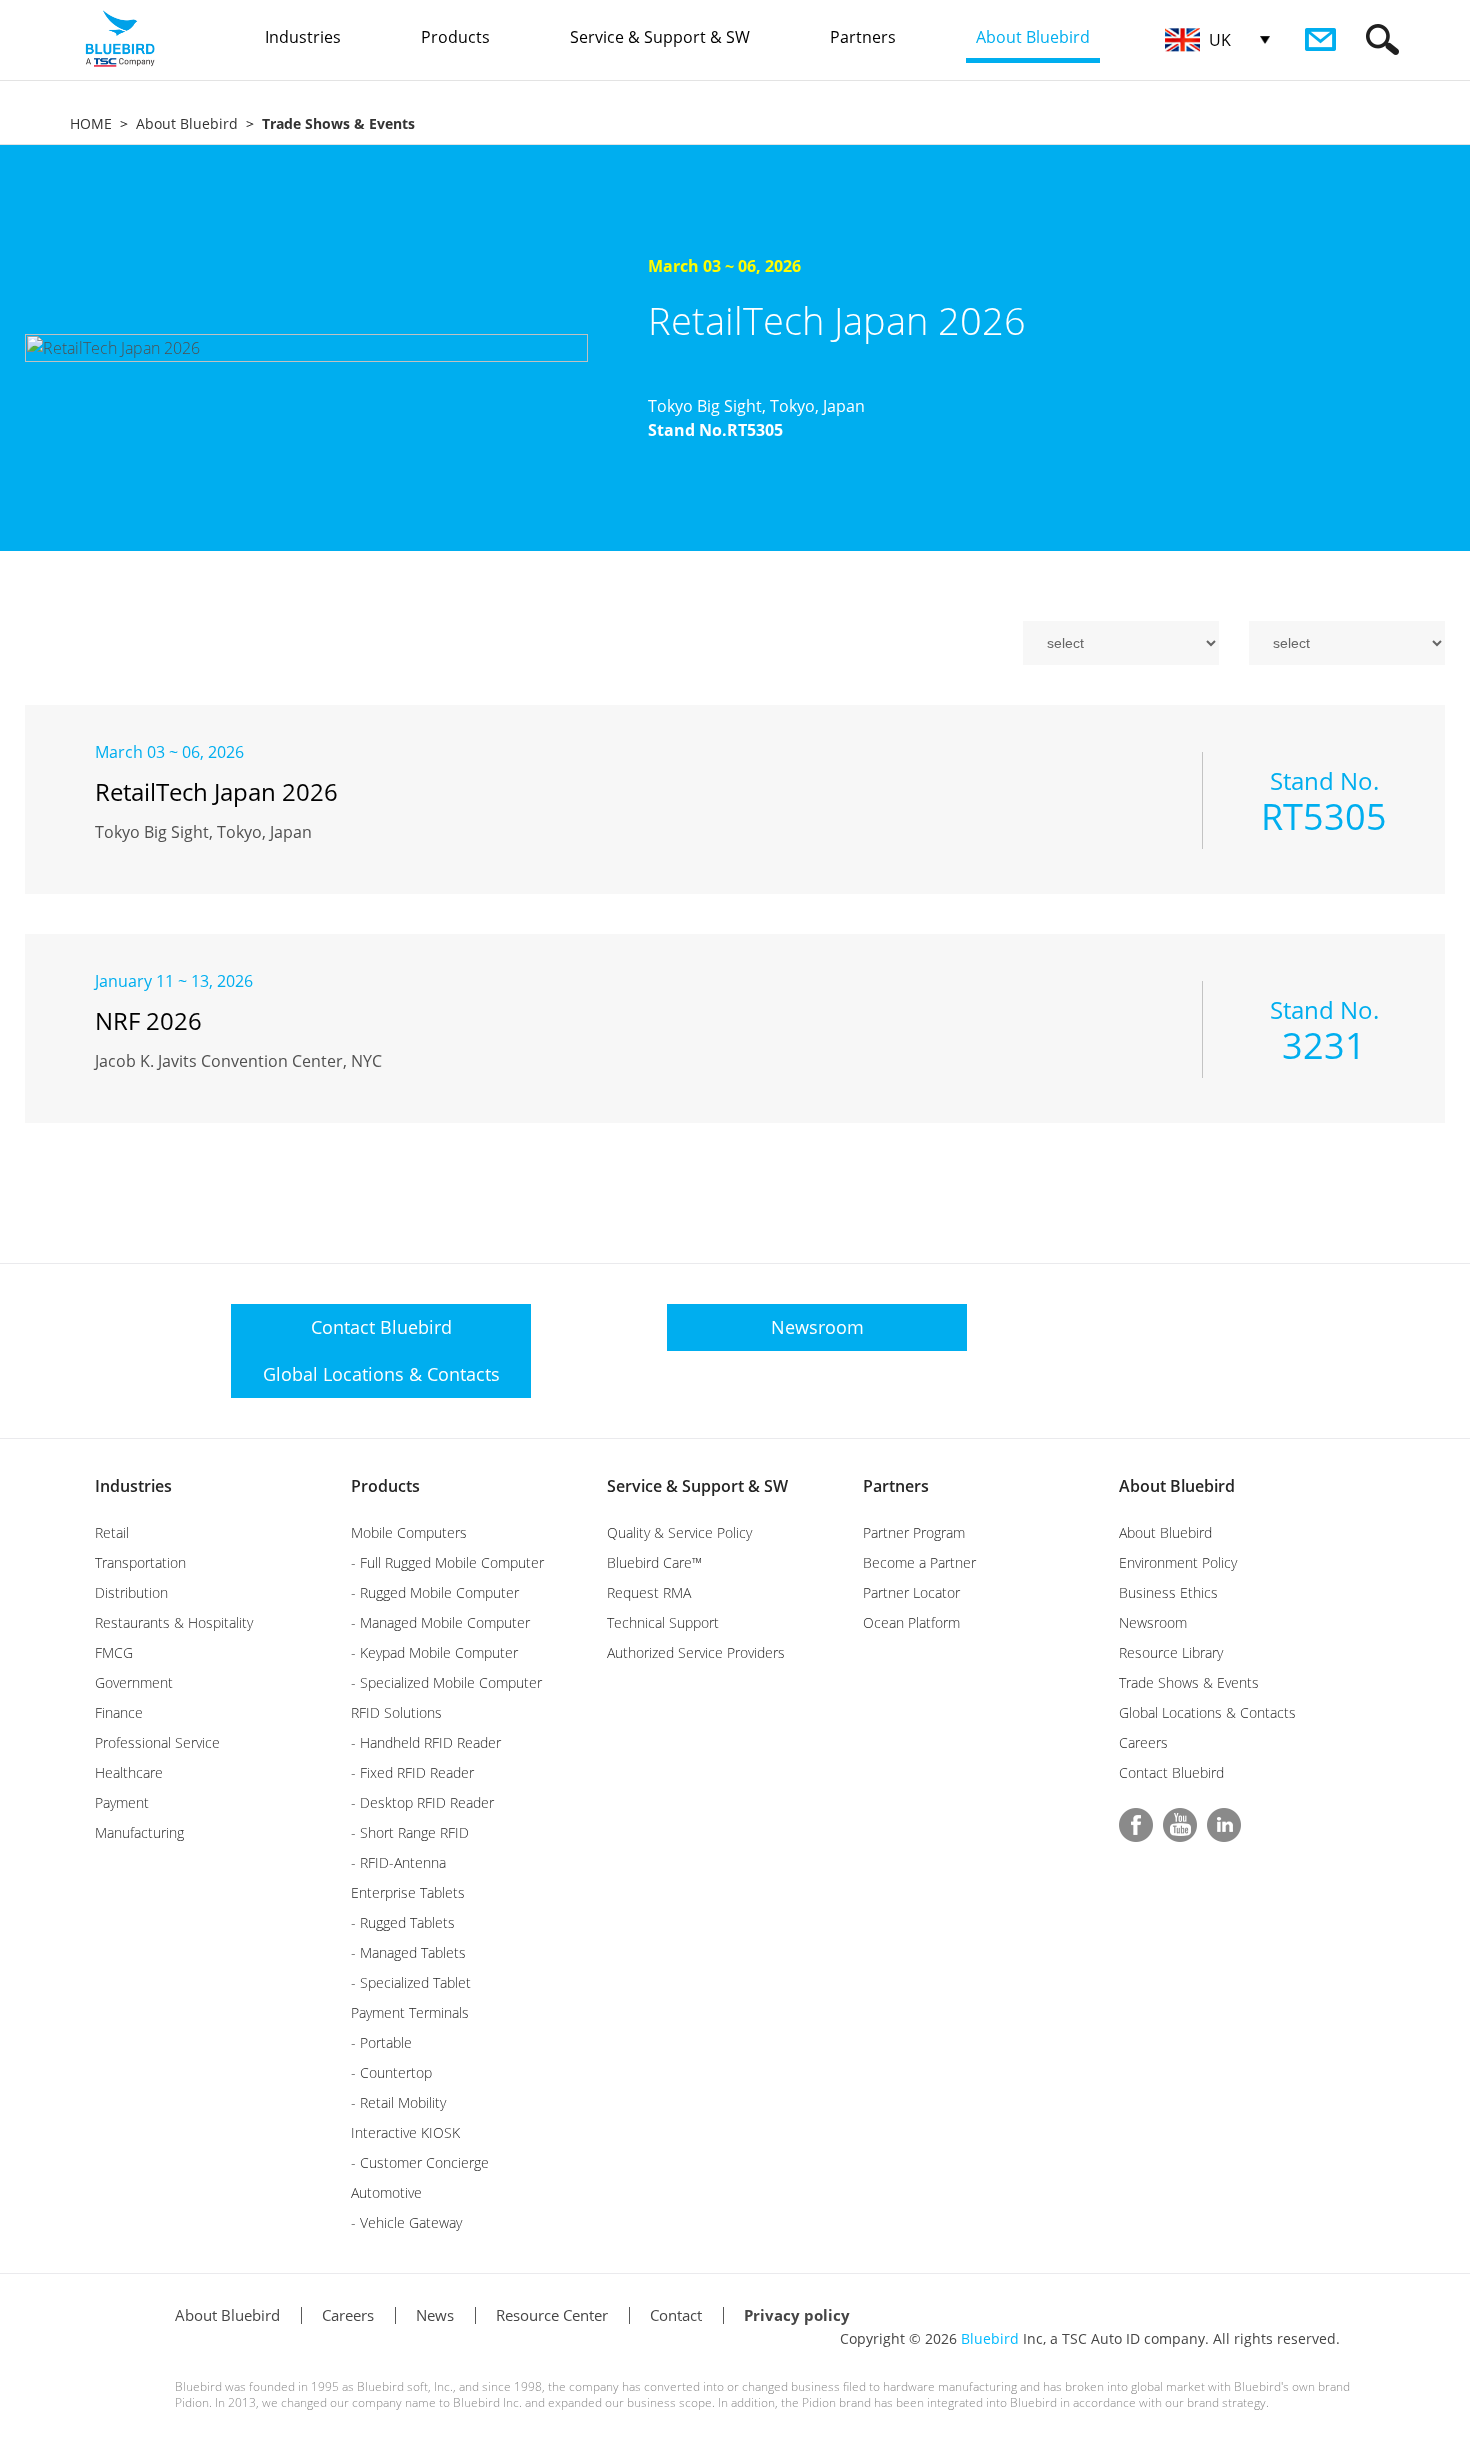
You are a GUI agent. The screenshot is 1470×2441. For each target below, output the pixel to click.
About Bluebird (187, 123)
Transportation (140, 1562)
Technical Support (663, 1622)
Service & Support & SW (697, 1486)
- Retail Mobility (398, 2102)
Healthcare (129, 1772)
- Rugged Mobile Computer (435, 1592)
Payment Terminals (410, 2012)
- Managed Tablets (408, 1952)
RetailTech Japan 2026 (837, 320)
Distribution (131, 1592)
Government (134, 1682)
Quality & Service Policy (679, 1532)
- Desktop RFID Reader (422, 1802)
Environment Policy (1178, 1562)
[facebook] (1136, 1825)
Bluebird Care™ (654, 1562)
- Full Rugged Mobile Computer (447, 1562)
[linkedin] (1224, 1825)
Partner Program (914, 1532)
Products (385, 1486)
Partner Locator (911, 1592)
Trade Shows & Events (1189, 1682)
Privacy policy (797, 2315)
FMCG (114, 1652)
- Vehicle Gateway (406, 2222)
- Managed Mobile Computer (440, 1622)
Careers (1143, 1742)
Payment (122, 1802)
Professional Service (157, 1742)
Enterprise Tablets (408, 1892)
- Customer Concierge (420, 2162)
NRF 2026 (148, 1020)
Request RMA (649, 1592)
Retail (112, 1532)
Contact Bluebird (1171, 1772)
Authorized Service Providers (696, 1652)
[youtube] (1180, 1825)
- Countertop (391, 2072)
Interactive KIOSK (405, 2132)
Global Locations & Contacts (1207, 1712)
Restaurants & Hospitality (174, 1622)
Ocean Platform (911, 1622)
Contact (676, 2315)
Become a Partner (919, 1562)
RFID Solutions (396, 1712)
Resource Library (1171, 1652)
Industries (133, 1486)
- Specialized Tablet (411, 1982)
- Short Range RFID (410, 1832)
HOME (91, 123)
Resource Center (552, 2315)
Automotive (386, 2192)
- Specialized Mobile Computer (446, 1682)
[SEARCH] (1382, 39)
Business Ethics (1168, 1592)
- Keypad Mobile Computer (434, 1652)
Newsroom (1153, 1622)
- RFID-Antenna (398, 1862)
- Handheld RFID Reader (426, 1742)
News (435, 2315)
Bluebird (990, 2338)
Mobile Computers (409, 1532)
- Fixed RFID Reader (412, 1772)
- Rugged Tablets (403, 1922)
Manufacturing (139, 1832)
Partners (896, 1486)
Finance (119, 1712)
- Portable (381, 2042)
